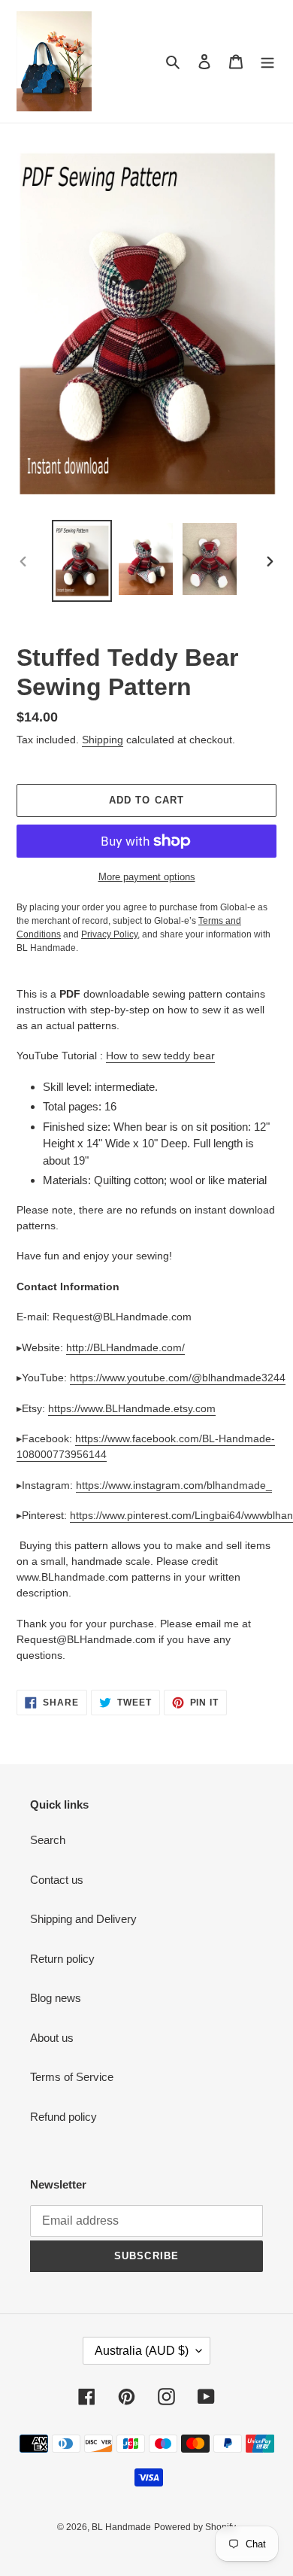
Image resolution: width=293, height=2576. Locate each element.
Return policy (62, 1959)
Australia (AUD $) (142, 2351)
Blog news (56, 1998)
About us (52, 2038)
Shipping (103, 740)
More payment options (147, 877)
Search (48, 1840)
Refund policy (63, 2117)
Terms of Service (72, 2077)
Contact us (57, 1880)
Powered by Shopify (195, 2527)
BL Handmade (121, 2527)
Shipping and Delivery (83, 1919)
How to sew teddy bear (160, 1056)
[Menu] (267, 61)
